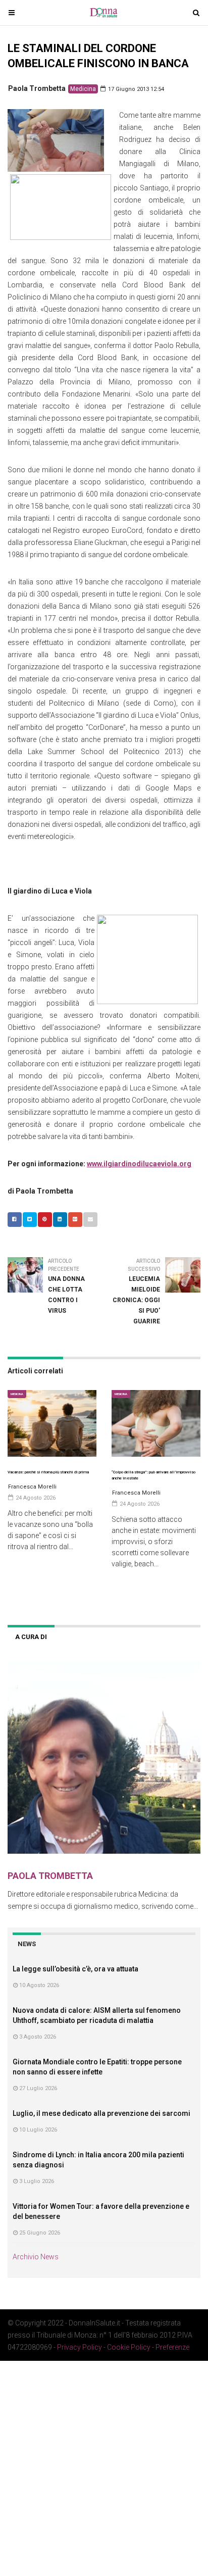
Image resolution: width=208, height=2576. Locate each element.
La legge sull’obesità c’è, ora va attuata (75, 1969)
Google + (75, 1220)
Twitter (30, 1220)
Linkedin (60, 1220)
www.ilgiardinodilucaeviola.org (139, 1164)
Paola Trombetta (37, 88)
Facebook (15, 1220)
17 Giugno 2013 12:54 (135, 89)
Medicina (83, 89)
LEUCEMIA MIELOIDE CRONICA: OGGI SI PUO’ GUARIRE (136, 1300)
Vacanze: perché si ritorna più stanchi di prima (48, 1472)
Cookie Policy (129, 2347)
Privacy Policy (80, 2347)
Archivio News (36, 2257)
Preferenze (172, 2347)
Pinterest (45, 1220)
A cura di (31, 1637)
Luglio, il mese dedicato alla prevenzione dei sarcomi (101, 2113)
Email (90, 1220)
